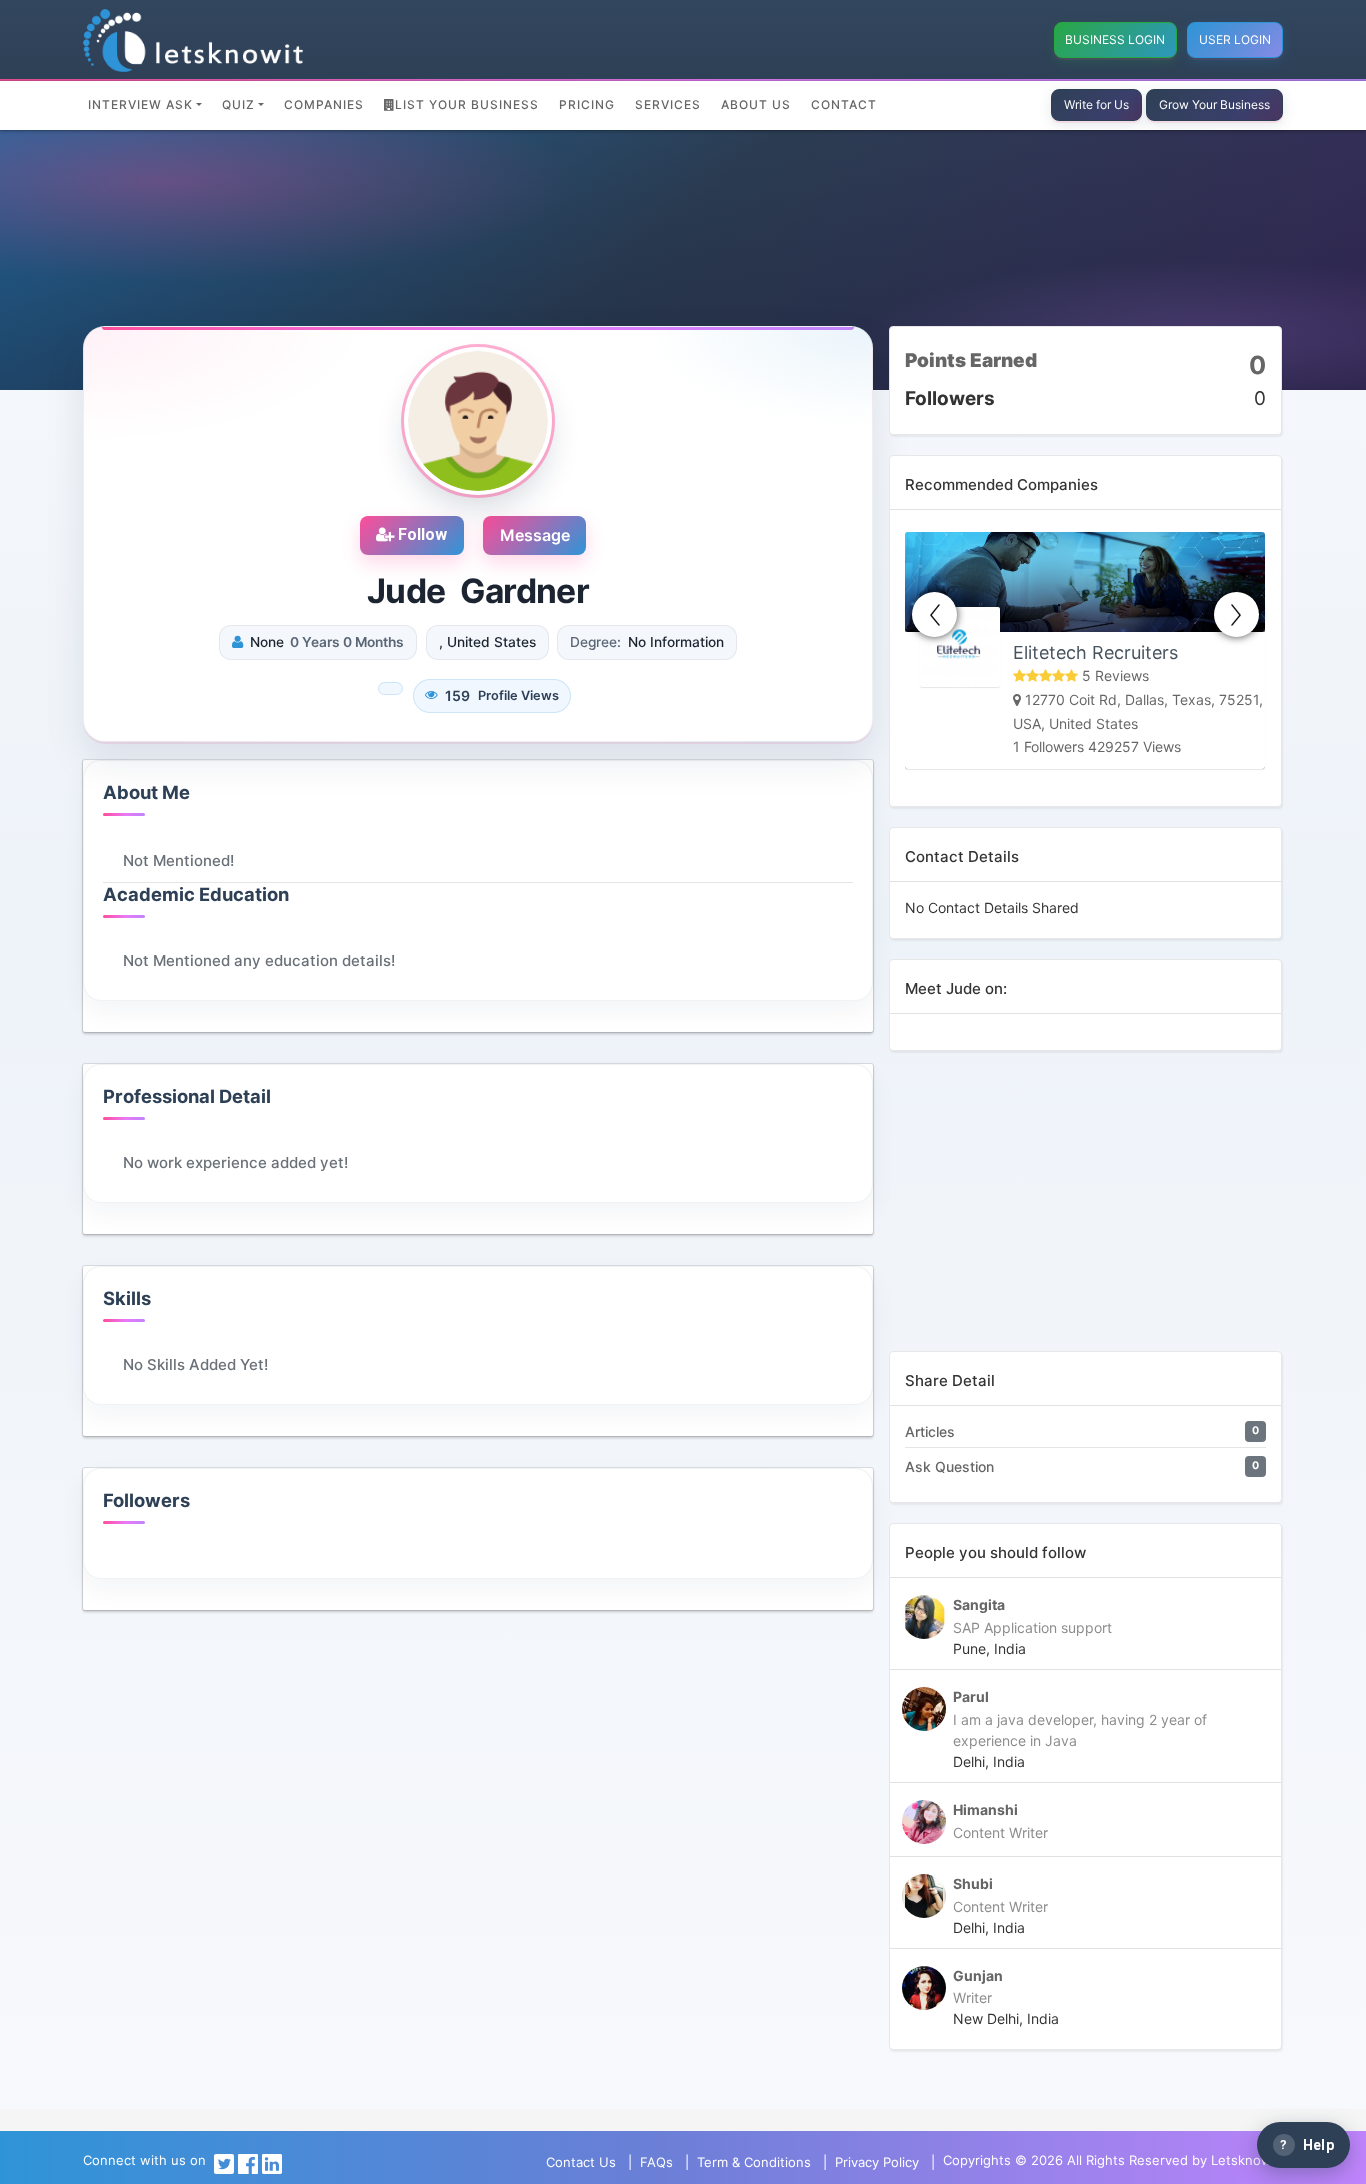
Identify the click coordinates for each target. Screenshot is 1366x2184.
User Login (1235, 39)
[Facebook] (248, 2162)
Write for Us (1096, 104)
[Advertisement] (1085, 1211)
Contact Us (581, 2162)
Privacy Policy (877, 2162)
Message (535, 535)
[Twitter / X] (224, 2162)
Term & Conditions (754, 2162)
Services (668, 104)
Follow (420, 534)
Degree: (595, 642)
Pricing (587, 104)
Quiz (238, 104)
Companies (324, 104)
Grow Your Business (1214, 104)
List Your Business (467, 104)
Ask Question (949, 1466)
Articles (930, 1431)
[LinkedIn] (272, 2162)
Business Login (1115, 39)
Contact (844, 104)
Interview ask (140, 104)
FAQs (656, 2162)
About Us (756, 104)
